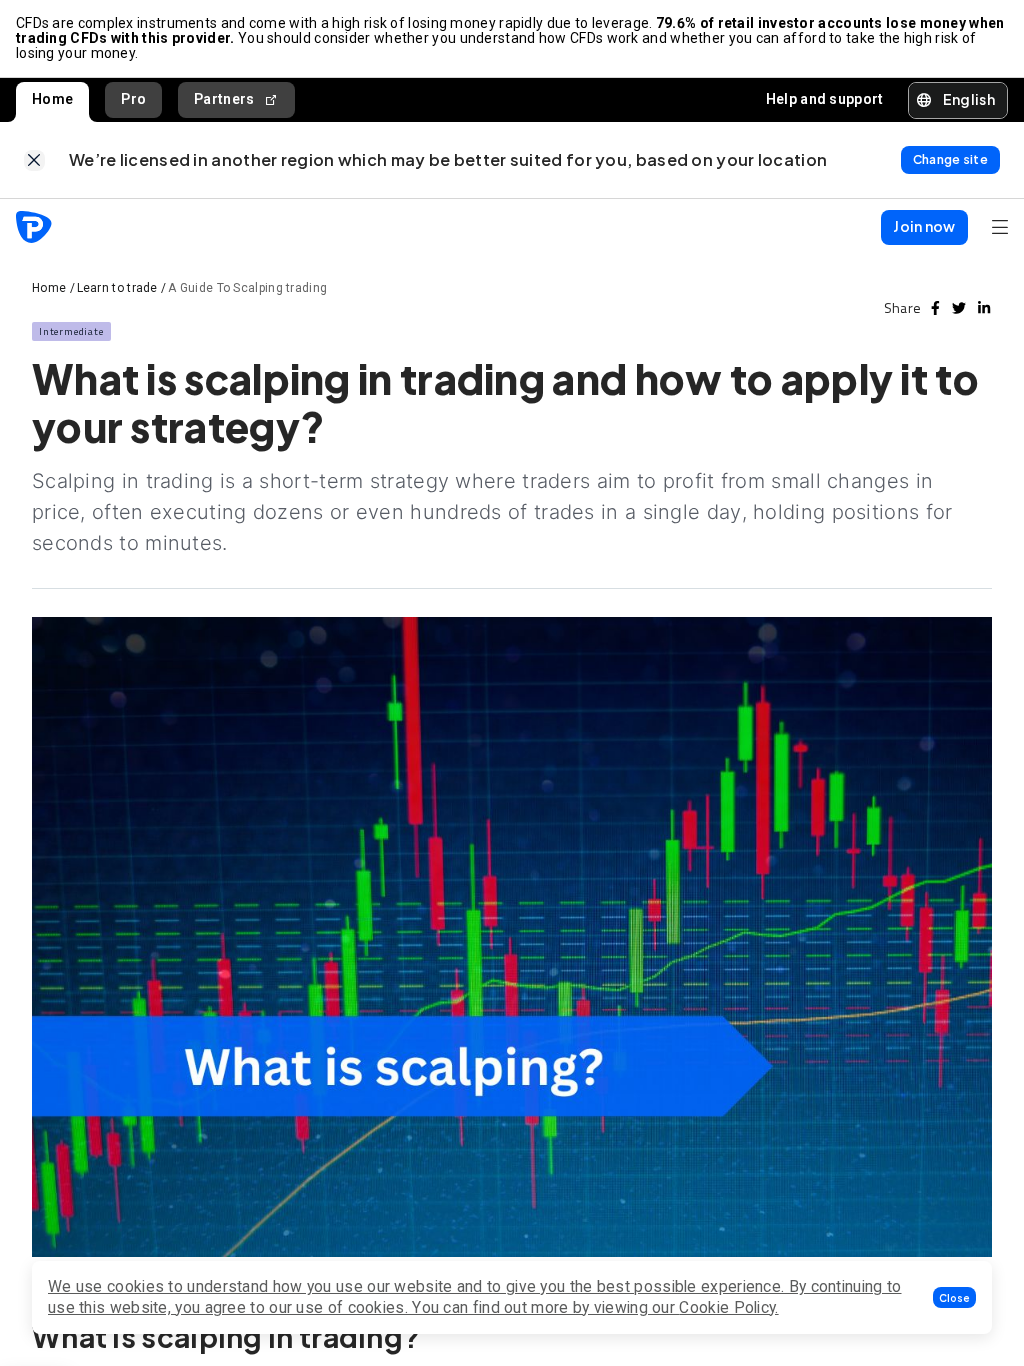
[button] (954, 1297)
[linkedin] (984, 308)
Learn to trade (117, 288)
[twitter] (959, 308)
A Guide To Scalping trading (247, 288)
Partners (224, 99)
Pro (133, 99)
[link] (34, 160)
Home (52, 99)
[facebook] (935, 308)
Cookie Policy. (728, 1307)
